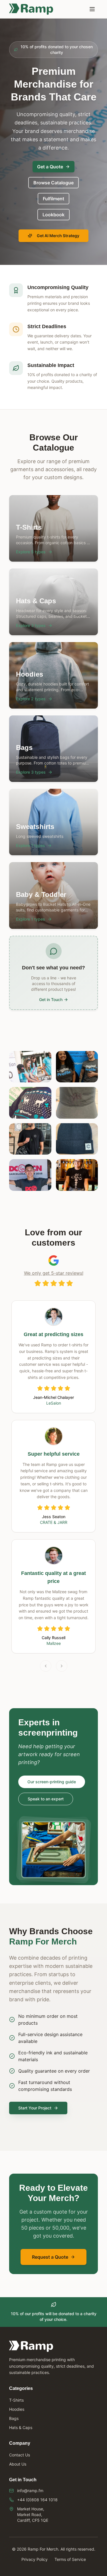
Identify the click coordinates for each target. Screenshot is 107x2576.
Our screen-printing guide (52, 1782)
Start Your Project (35, 2108)
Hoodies (17, 2409)
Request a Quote (50, 2257)
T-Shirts (16, 2400)
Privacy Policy (35, 2559)
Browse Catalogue (53, 183)
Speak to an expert (46, 1799)
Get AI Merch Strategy (58, 236)
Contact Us (20, 2455)
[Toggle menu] (92, 9)
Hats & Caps (21, 2427)
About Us (18, 2464)
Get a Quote (50, 167)
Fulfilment (53, 199)
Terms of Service (70, 2559)
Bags (14, 2418)
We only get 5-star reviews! (54, 1273)
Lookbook (53, 215)
